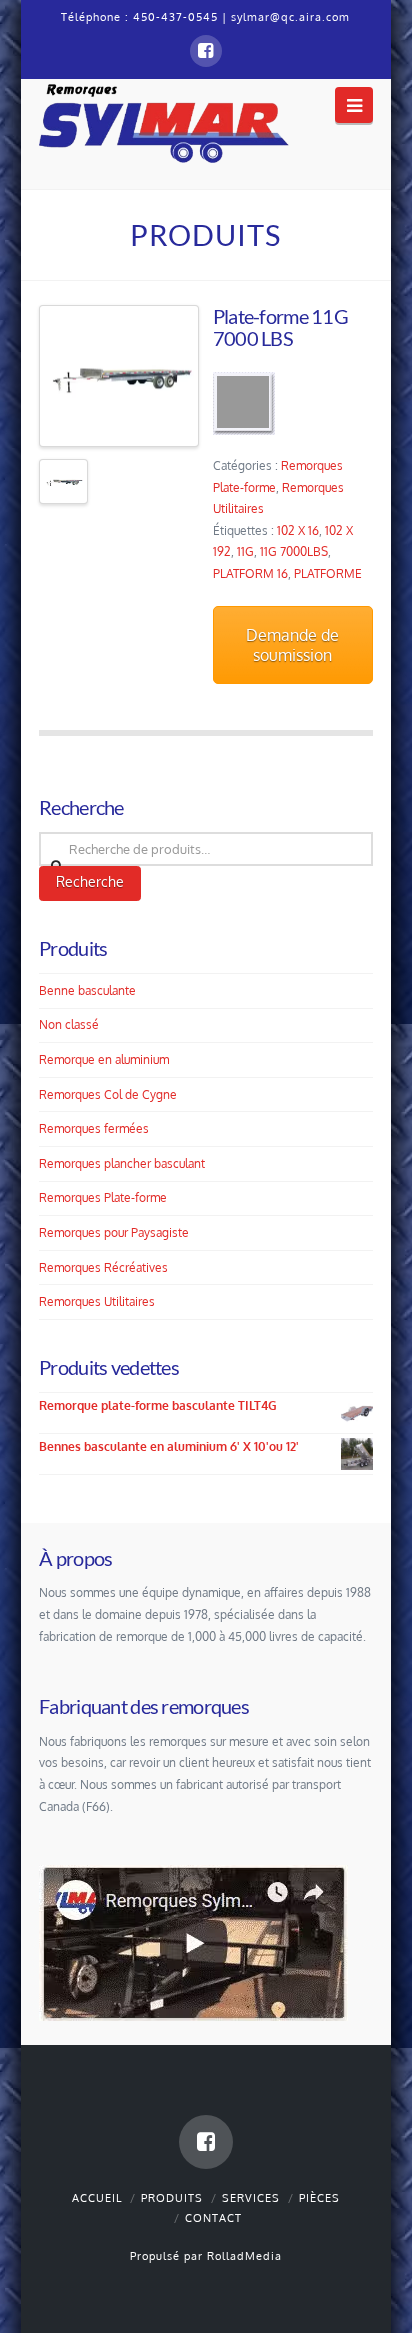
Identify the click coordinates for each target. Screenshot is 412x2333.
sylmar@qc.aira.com (290, 17)
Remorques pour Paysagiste (114, 1232)
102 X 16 (298, 530)
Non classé (69, 1024)
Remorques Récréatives (103, 1267)
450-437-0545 (175, 17)
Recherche (90, 881)
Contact (213, 2218)
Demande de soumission (292, 645)
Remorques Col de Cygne (108, 1094)
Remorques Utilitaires (97, 1301)
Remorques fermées (94, 1128)
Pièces (319, 2198)
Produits (172, 2198)
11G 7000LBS (294, 551)
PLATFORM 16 (250, 573)
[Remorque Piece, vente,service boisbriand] (164, 121)
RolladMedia (244, 2256)
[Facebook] (206, 51)
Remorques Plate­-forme (103, 1197)
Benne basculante (87, 990)
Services (251, 2198)
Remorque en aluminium (104, 1059)
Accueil (97, 2198)
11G (245, 551)
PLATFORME (328, 573)
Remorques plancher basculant (122, 1163)
